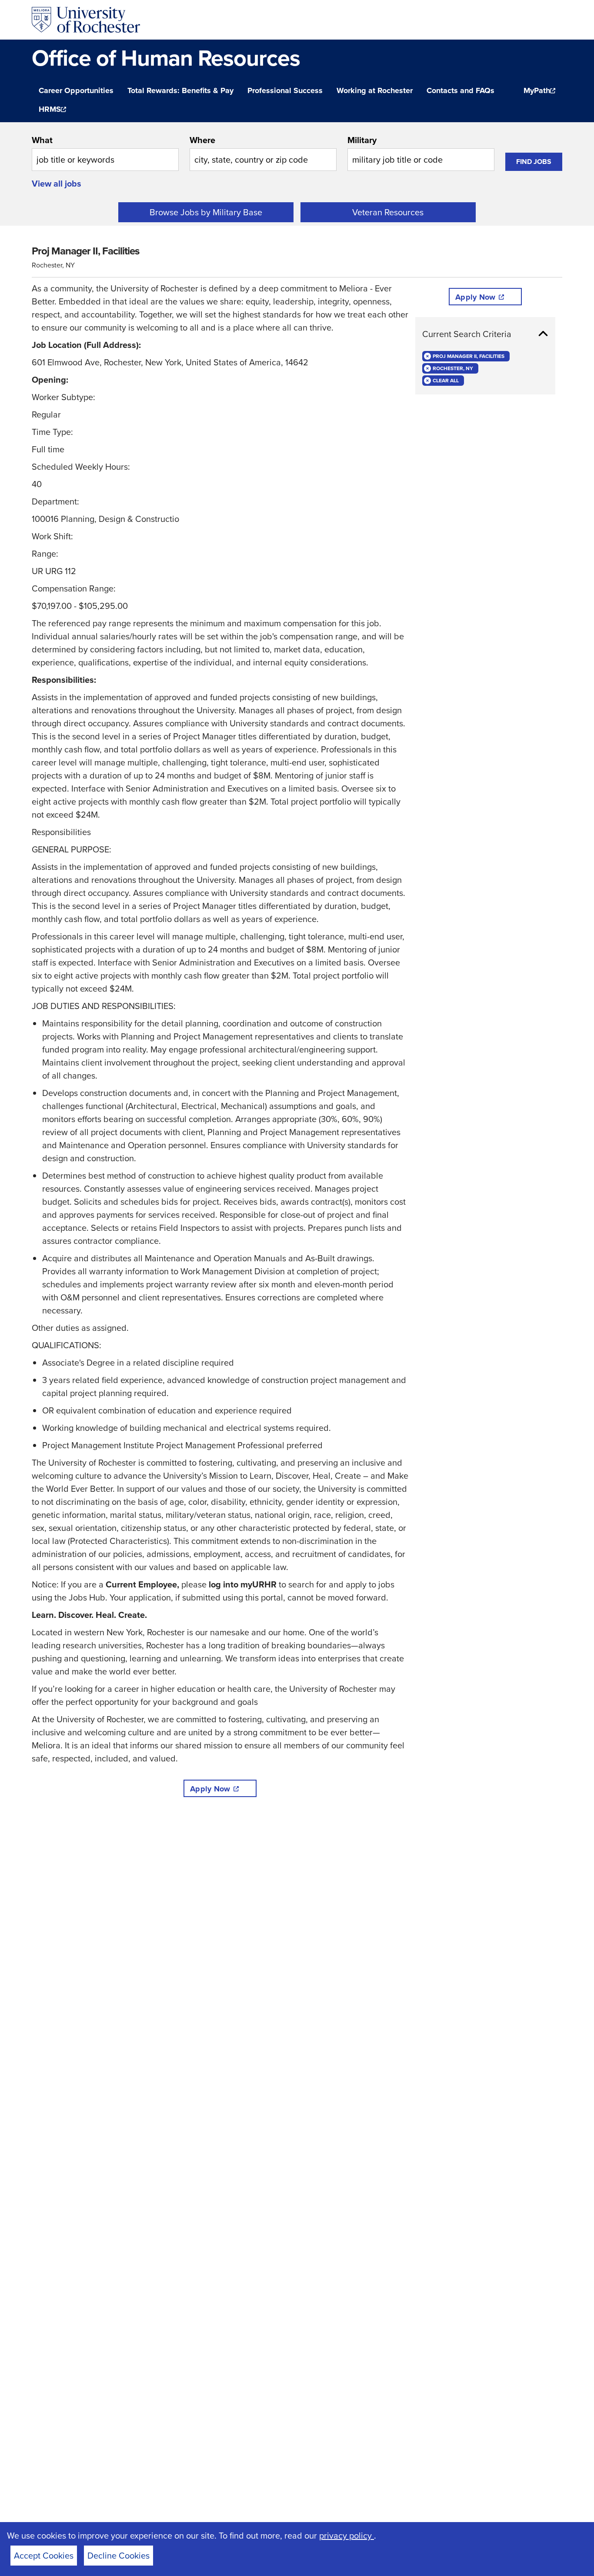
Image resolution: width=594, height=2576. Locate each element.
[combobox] (105, 152)
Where (202, 140)
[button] (485, 334)
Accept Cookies (44, 2555)
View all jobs (57, 183)
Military (362, 140)
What (42, 140)
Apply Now (210, 1789)
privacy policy (347, 2535)
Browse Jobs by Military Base (206, 212)
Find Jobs (534, 162)
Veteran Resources (388, 212)
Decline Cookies (118, 2555)
